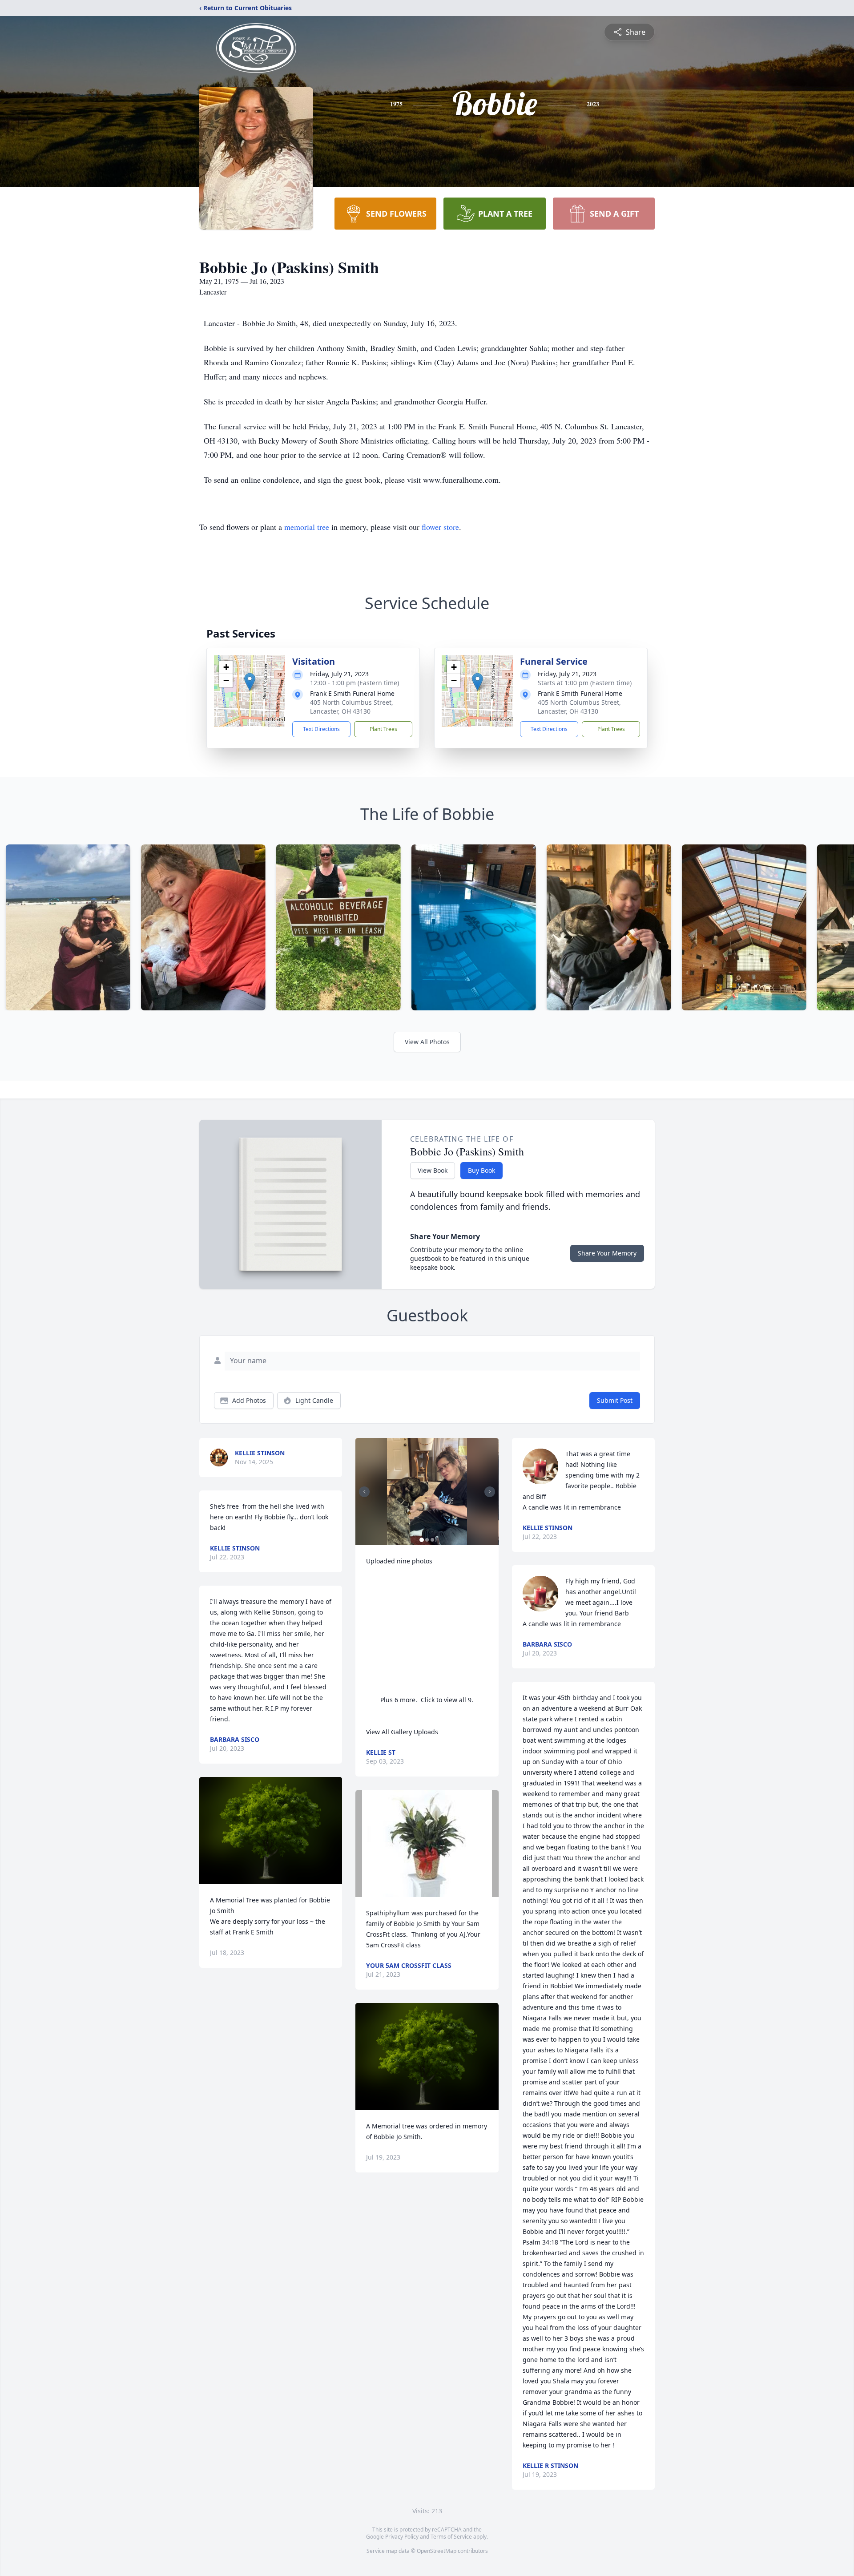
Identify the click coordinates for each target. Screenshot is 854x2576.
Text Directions (321, 729)
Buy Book (481, 1170)
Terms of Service (451, 2537)
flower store (440, 527)
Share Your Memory (607, 1253)
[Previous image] (364, 1492)
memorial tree (307, 527)
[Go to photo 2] (427, 1540)
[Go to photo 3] (432, 1540)
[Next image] (490, 1492)
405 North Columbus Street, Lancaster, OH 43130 (352, 707)
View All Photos (427, 1042)
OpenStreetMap (437, 2551)
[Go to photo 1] (422, 1540)
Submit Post (615, 1400)
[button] (250, 682)
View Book (433, 1170)
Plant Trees (383, 729)
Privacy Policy (402, 2537)
